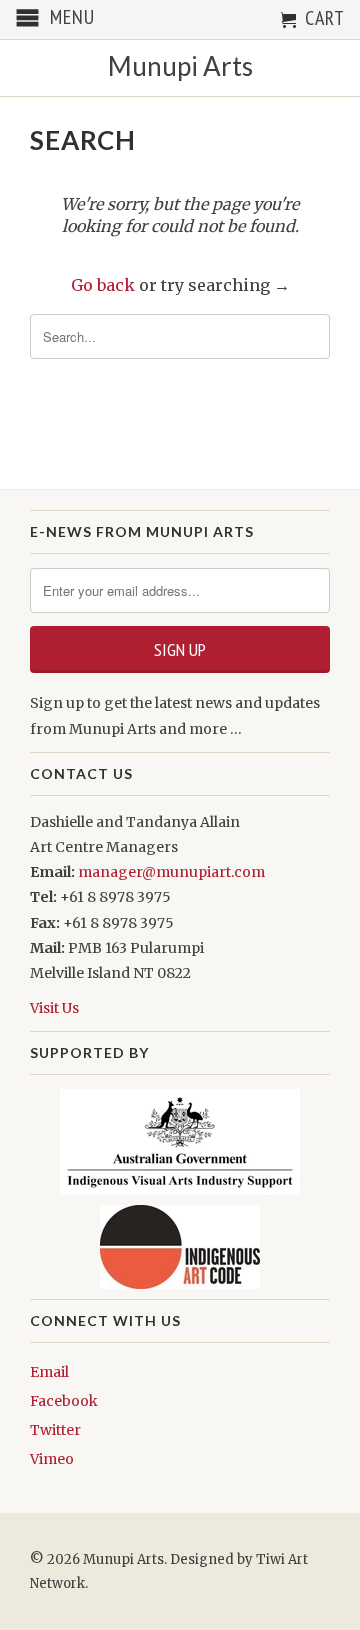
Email (49, 1372)
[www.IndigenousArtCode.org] (180, 1247)
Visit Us (54, 1008)
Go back (103, 285)
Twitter (55, 1430)
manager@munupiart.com (171, 872)
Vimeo (52, 1459)
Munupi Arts (180, 66)
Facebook (64, 1401)
